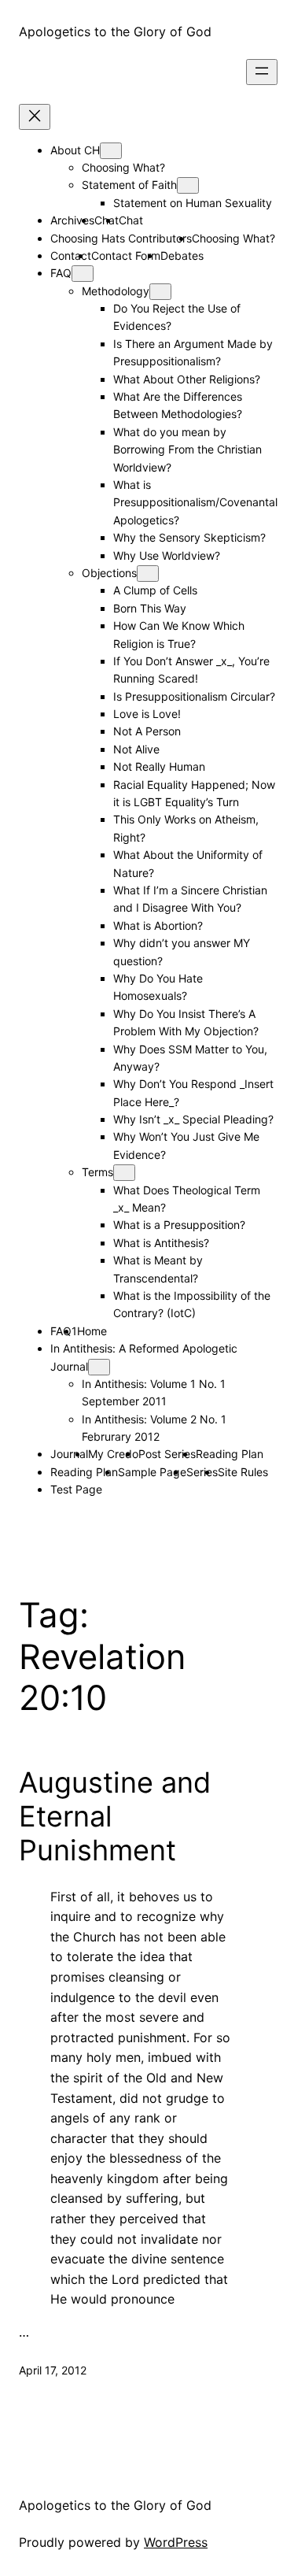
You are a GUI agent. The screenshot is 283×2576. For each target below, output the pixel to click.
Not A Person (147, 731)
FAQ (61, 273)
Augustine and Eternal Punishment (115, 1817)
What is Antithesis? (161, 1243)
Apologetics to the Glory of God (115, 31)
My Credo (113, 1454)
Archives (72, 220)
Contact (71, 255)
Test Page (76, 1489)
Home (92, 1331)
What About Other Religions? (187, 379)
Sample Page (152, 1472)
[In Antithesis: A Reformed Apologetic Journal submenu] (99, 1367)
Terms (97, 1172)
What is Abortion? (158, 925)
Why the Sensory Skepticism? (189, 537)
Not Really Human (159, 766)
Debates (182, 255)
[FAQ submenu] (83, 274)
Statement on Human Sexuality (193, 203)
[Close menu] (35, 117)
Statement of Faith (129, 185)
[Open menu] (262, 72)
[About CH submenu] (111, 151)
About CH (75, 150)
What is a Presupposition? (179, 1225)
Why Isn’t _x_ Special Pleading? (193, 1119)
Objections (109, 573)
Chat (131, 220)
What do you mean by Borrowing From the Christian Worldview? (187, 450)
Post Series (167, 1454)
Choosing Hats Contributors (121, 238)
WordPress (176, 2542)
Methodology (116, 291)
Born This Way (150, 608)
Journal (69, 1454)
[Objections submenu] (148, 574)
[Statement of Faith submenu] (188, 185)
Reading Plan (230, 1454)
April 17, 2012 (53, 2370)
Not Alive (136, 749)
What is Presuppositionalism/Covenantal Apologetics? (195, 502)
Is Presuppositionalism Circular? (194, 696)
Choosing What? (123, 167)
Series (202, 1472)
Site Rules (243, 1472)
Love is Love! (147, 714)
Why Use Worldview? (167, 555)
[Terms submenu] (124, 1173)
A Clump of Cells (155, 590)
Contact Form (126, 255)
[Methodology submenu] (160, 292)
